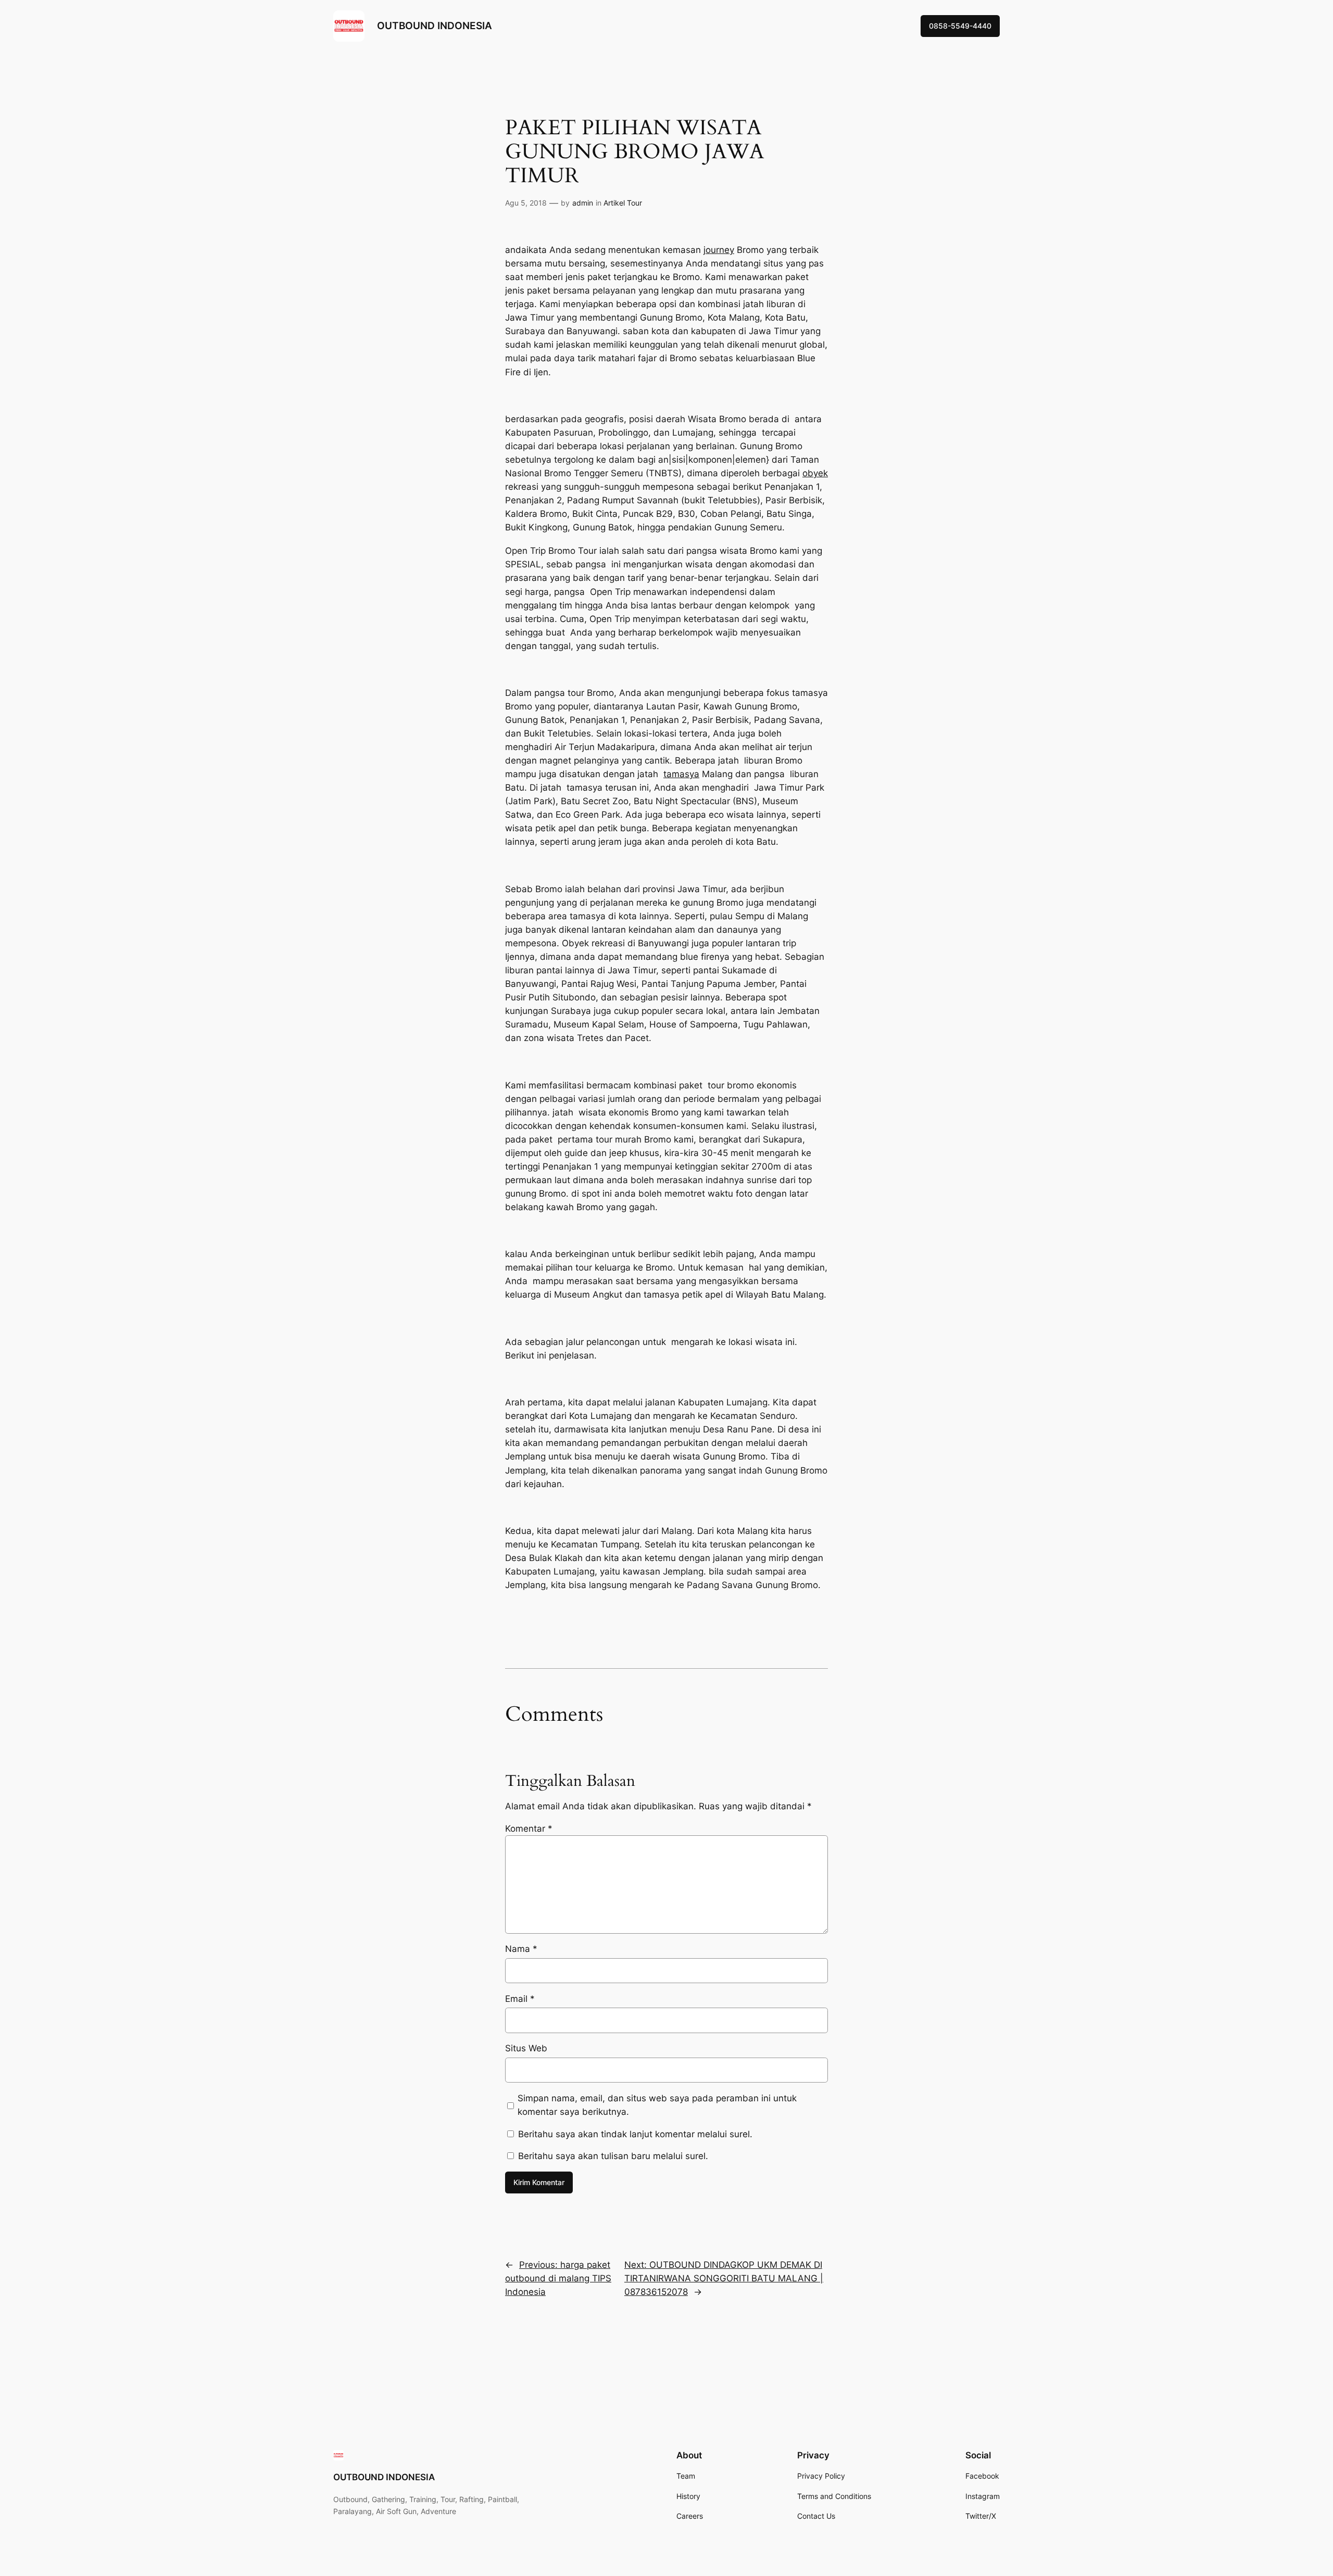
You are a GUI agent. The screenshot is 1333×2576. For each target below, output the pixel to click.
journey (719, 250)
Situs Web (526, 2048)
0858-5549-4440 (960, 26)
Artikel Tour (623, 203)
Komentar (529, 1829)
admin (583, 203)
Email (520, 1999)
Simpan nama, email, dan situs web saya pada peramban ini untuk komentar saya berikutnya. (657, 2105)
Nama (521, 1949)
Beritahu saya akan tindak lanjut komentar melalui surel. (635, 2134)
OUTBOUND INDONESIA (435, 26)
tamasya (681, 774)
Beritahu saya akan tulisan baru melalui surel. (613, 2156)
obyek (815, 473)
